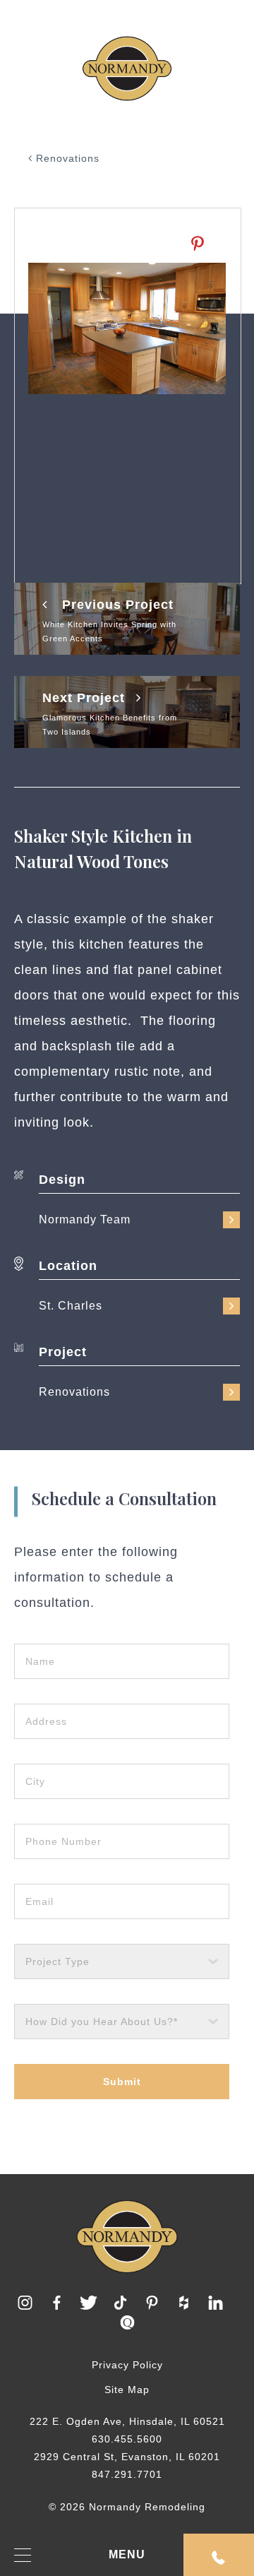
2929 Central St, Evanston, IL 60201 (127, 2457)
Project (63, 1352)
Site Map (127, 2390)
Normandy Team (85, 1219)
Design (62, 1180)
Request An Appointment (219, 2555)
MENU (127, 2554)
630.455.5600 (127, 2439)
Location (68, 1266)
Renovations (66, 158)
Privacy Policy (127, 2365)
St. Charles (71, 1306)
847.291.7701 (127, 2474)
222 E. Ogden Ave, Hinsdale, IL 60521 (127, 2421)
